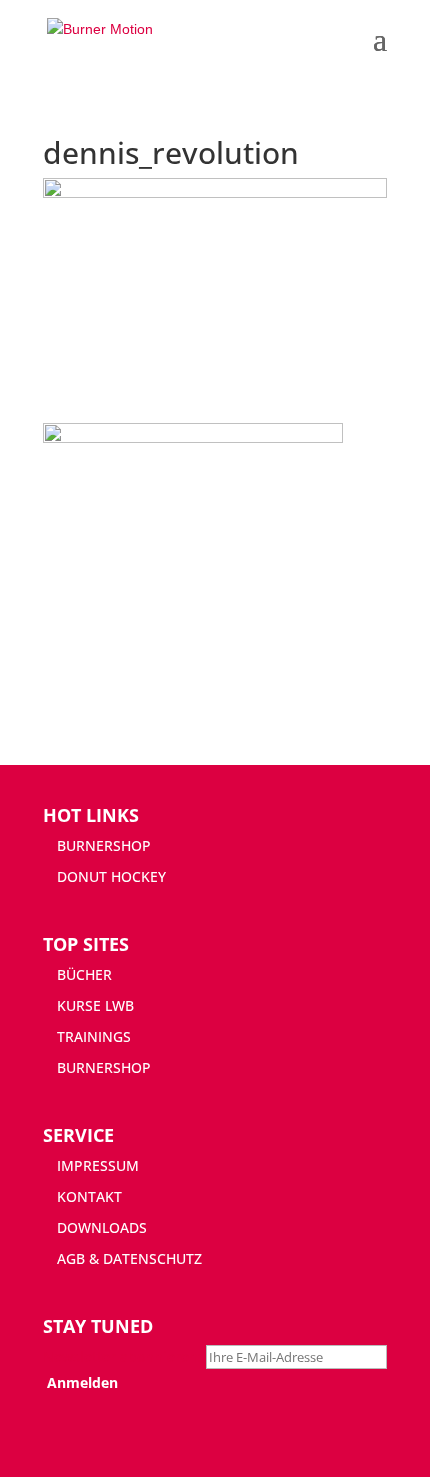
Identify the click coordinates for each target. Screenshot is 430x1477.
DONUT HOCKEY (111, 876)
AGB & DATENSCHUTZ (129, 1258)
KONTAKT (89, 1196)
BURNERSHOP (104, 845)
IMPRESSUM (98, 1165)
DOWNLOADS (102, 1227)
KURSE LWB (95, 1005)
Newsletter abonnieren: (124, 1356)
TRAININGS (94, 1036)
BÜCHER (84, 974)
